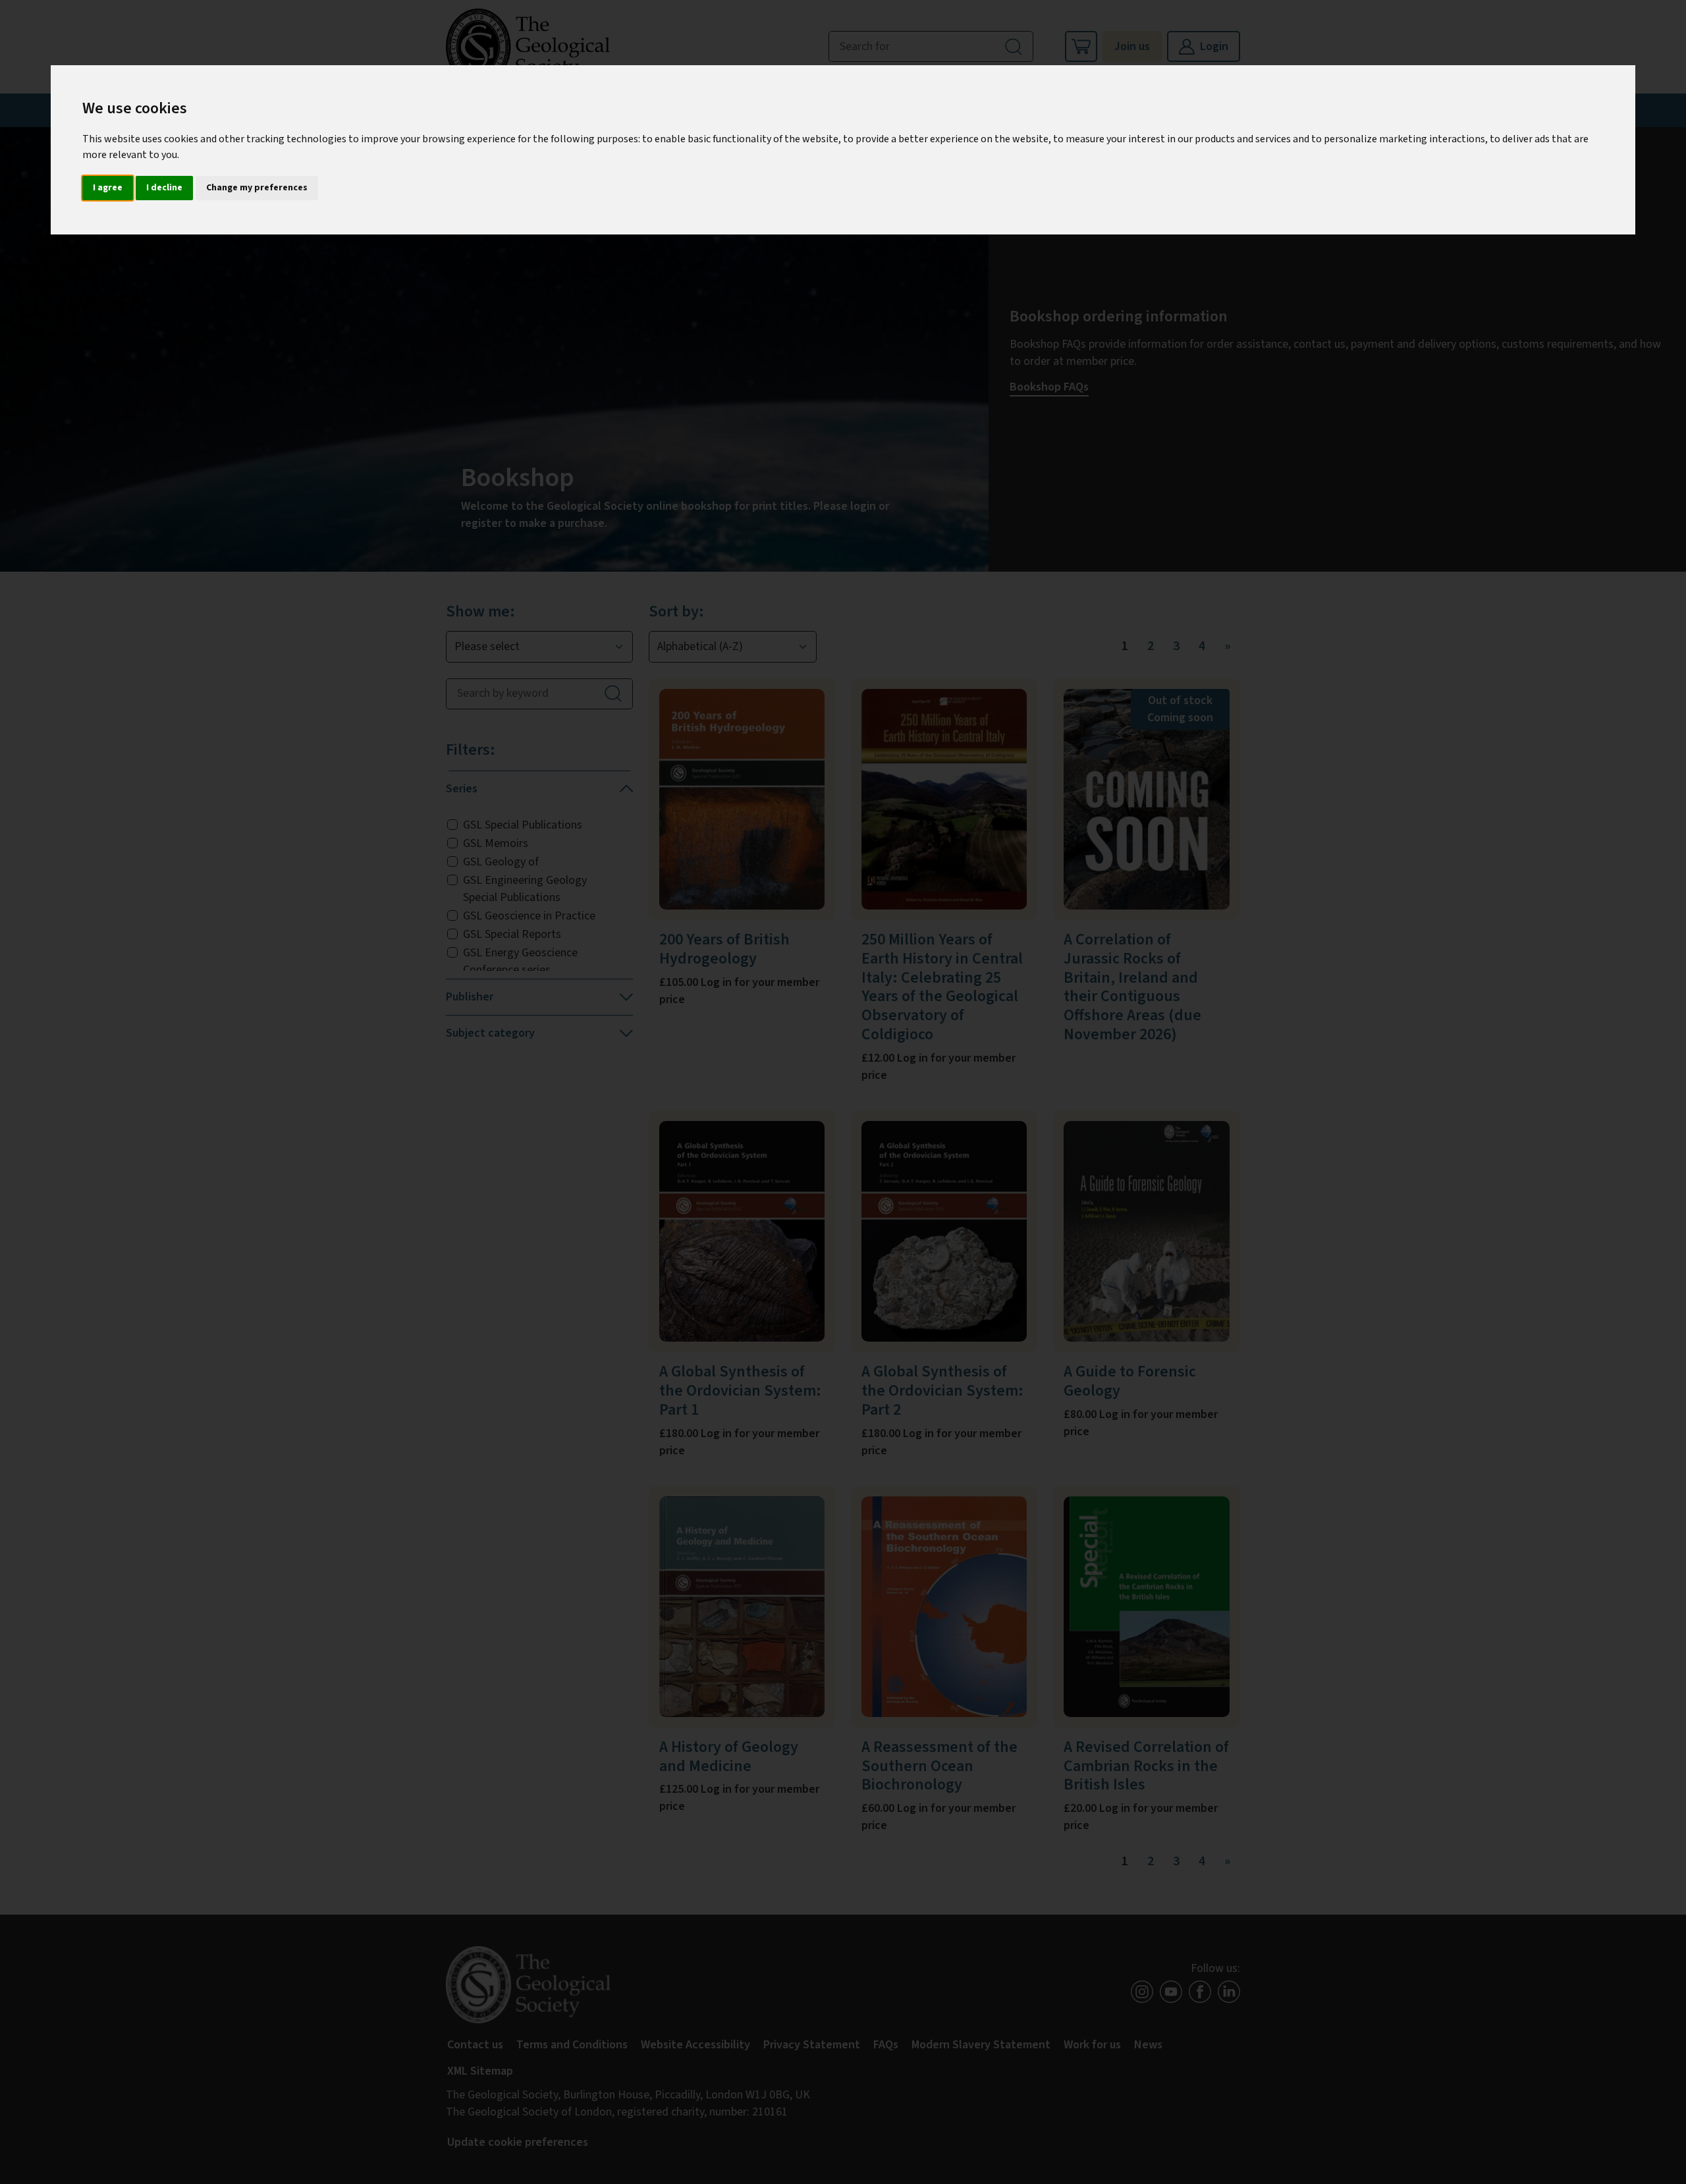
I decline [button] (164, 188)
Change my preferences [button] (257, 188)
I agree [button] (108, 188)
